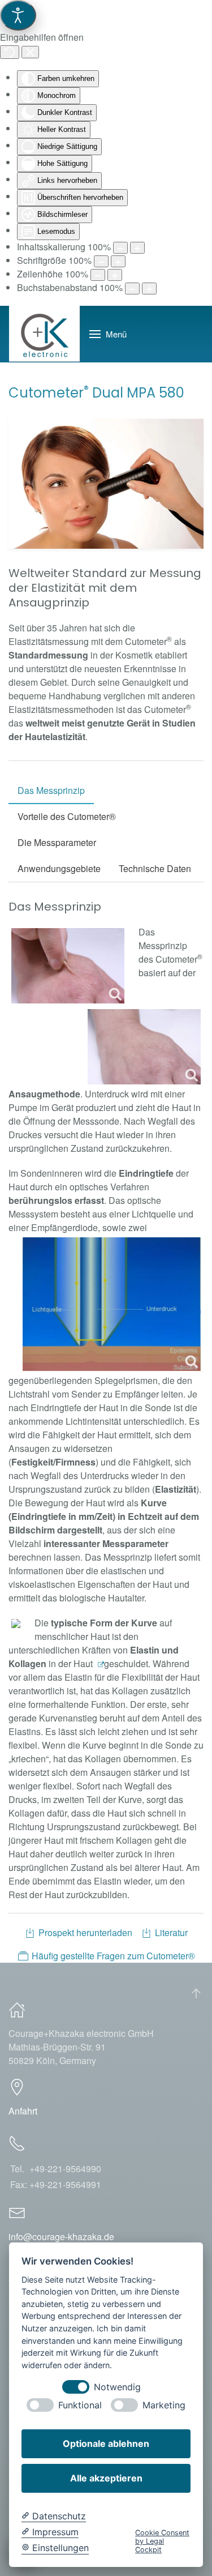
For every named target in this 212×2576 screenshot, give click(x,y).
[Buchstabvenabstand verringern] (132, 289)
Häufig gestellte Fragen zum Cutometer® (113, 1956)
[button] (108, 334)
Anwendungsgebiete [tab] (59, 868)
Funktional (80, 2405)
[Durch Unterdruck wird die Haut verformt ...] (68, 966)
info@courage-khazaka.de (61, 2237)
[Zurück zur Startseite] (45, 334)
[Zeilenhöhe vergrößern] (115, 275)
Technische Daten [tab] (155, 868)
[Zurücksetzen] (10, 52)
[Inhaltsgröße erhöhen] (137, 248)
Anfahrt (23, 2111)
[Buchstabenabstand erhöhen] (149, 289)
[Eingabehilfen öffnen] (18, 15)
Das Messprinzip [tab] (51, 790)
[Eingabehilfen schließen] (30, 52)
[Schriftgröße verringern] (101, 261)
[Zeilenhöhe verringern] (98, 275)
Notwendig (117, 2387)
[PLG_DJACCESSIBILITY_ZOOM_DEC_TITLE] (120, 248)
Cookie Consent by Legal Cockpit (162, 2541)
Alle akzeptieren (106, 2478)
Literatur (171, 1932)
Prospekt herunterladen (85, 1932)
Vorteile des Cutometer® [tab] (67, 816)
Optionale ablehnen (106, 2443)
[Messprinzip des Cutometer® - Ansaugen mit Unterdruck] (112, 1304)
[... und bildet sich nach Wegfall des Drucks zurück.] (144, 1047)
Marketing (164, 2405)
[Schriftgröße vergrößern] (118, 261)
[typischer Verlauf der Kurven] (16, 1624)
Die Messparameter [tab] (57, 842)
